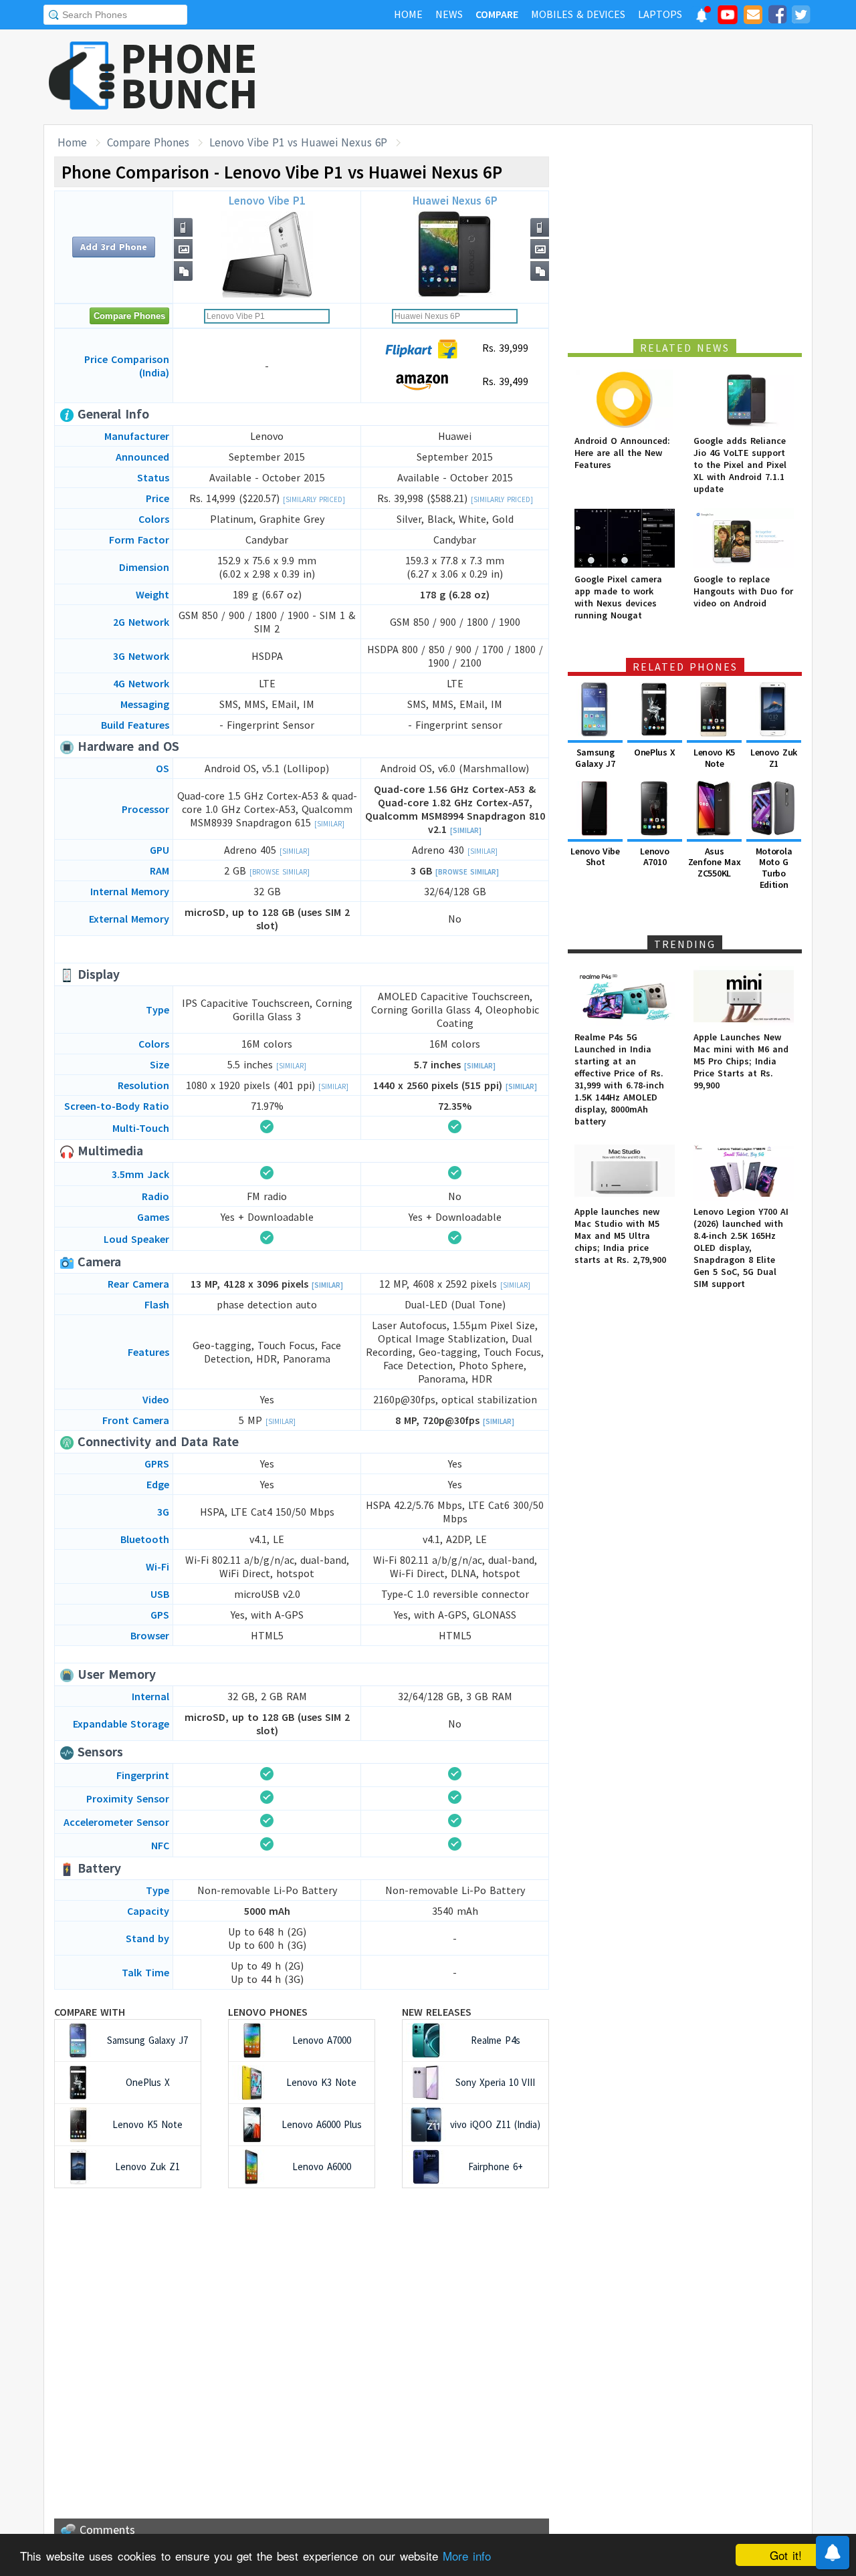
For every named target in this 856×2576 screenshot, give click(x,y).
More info (467, 2556)
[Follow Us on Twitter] (800, 17)
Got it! (786, 2555)
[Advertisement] (569, 77)
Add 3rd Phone (114, 247)
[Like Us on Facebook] (777, 17)
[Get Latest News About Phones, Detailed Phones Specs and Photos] (82, 77)
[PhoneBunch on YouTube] (728, 19)
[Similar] (329, 824)
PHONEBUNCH (189, 76)
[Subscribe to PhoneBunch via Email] (753, 17)
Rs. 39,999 (504, 348)
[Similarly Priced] (314, 499)
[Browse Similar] (280, 872)
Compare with (90, 2012)
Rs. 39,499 (504, 381)
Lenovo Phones (268, 2012)
